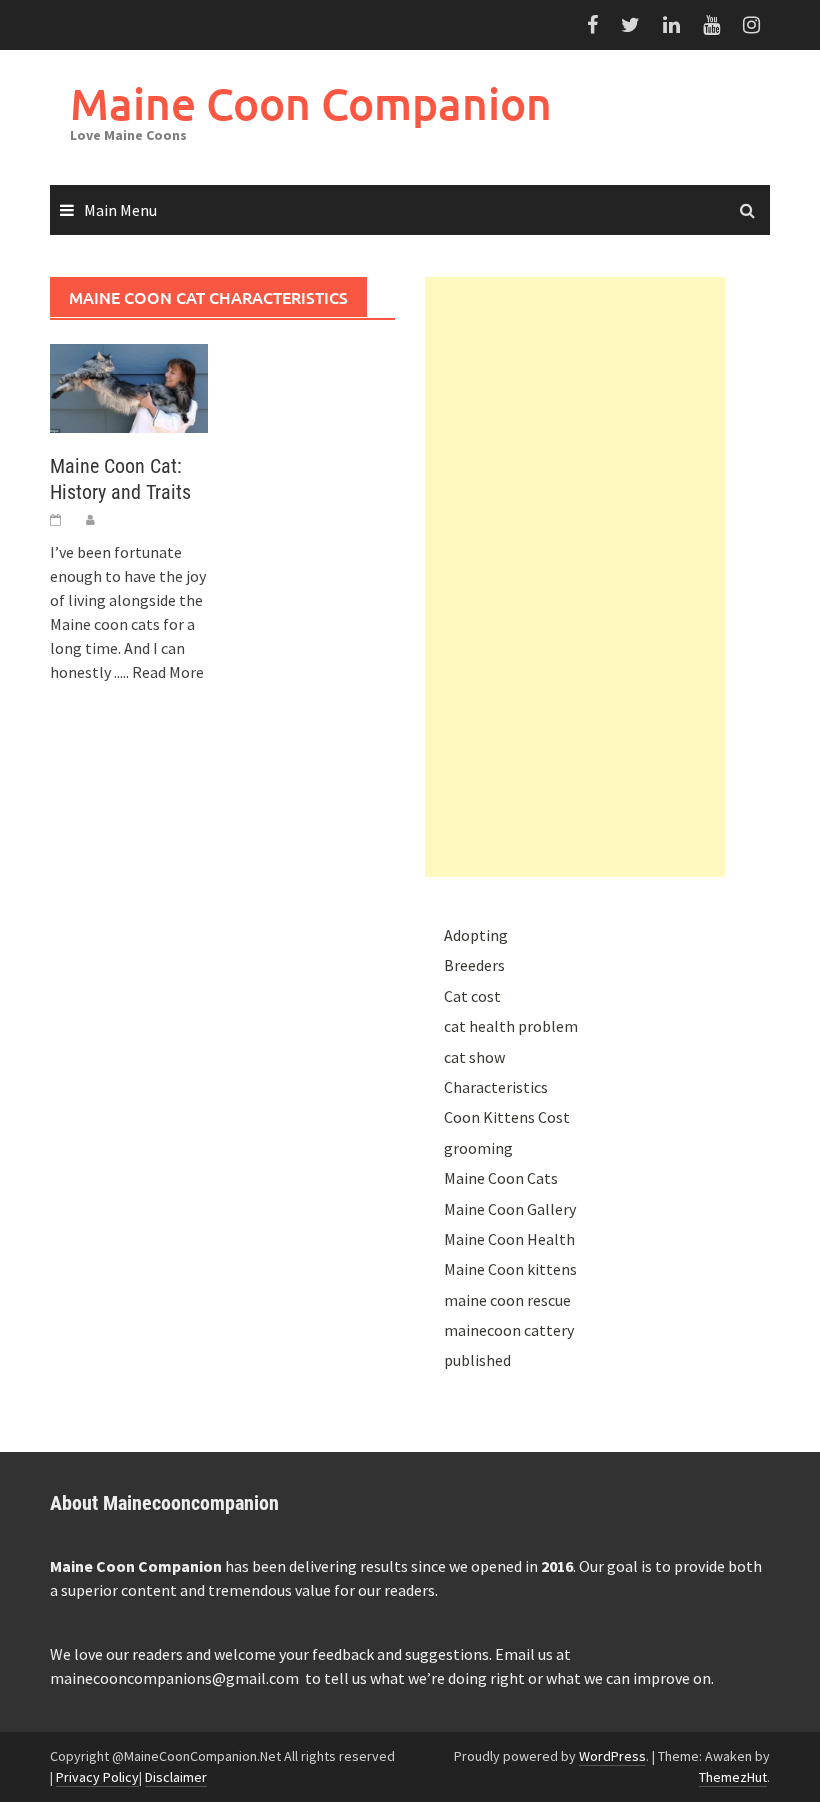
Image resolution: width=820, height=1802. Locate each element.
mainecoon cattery (509, 1330)
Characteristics (496, 1087)
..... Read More (159, 672)
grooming (478, 1148)
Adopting (476, 935)
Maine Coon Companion (311, 103)
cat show (474, 1057)
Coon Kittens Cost (507, 1117)
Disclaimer (176, 1777)
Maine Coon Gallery (510, 1209)
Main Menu (120, 210)
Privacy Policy (97, 1777)
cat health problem (511, 1026)
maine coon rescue (507, 1300)
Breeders (474, 965)
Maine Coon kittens (510, 1269)
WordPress (612, 1756)
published (477, 1360)
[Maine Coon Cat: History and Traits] (129, 387)
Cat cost (472, 996)
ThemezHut (733, 1777)
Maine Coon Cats (501, 1178)
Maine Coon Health (509, 1239)
